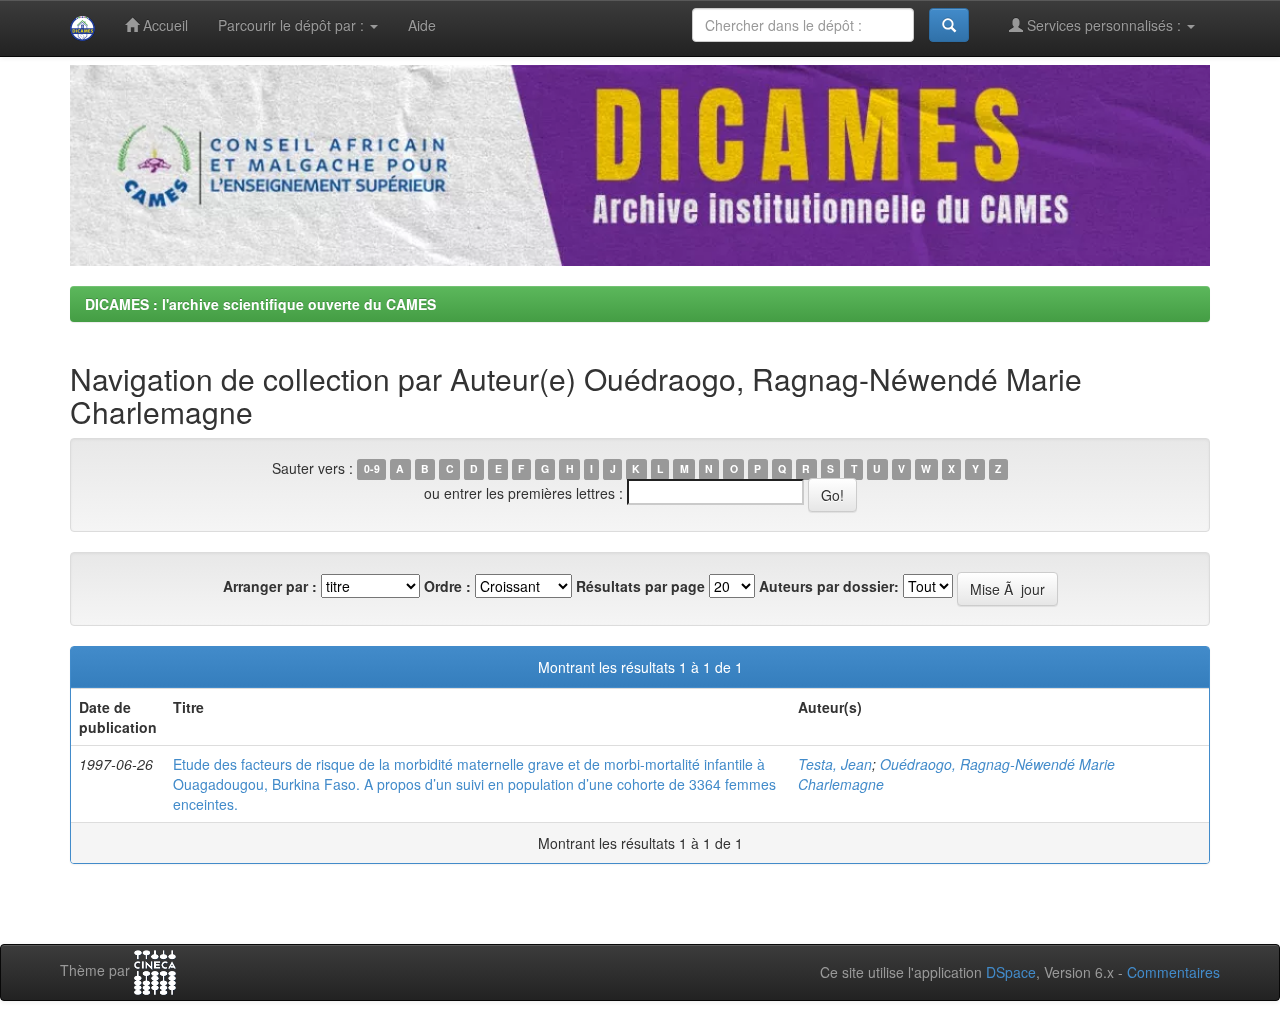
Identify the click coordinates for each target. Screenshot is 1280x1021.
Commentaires (1173, 972)
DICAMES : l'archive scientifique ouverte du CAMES (260, 304)
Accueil (163, 25)
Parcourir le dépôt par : (293, 25)
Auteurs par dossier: (829, 586)
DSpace (1011, 972)
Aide (422, 25)
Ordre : (447, 586)
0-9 (372, 469)
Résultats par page (640, 586)
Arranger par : (270, 586)
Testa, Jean (835, 764)
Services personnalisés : (1104, 25)
